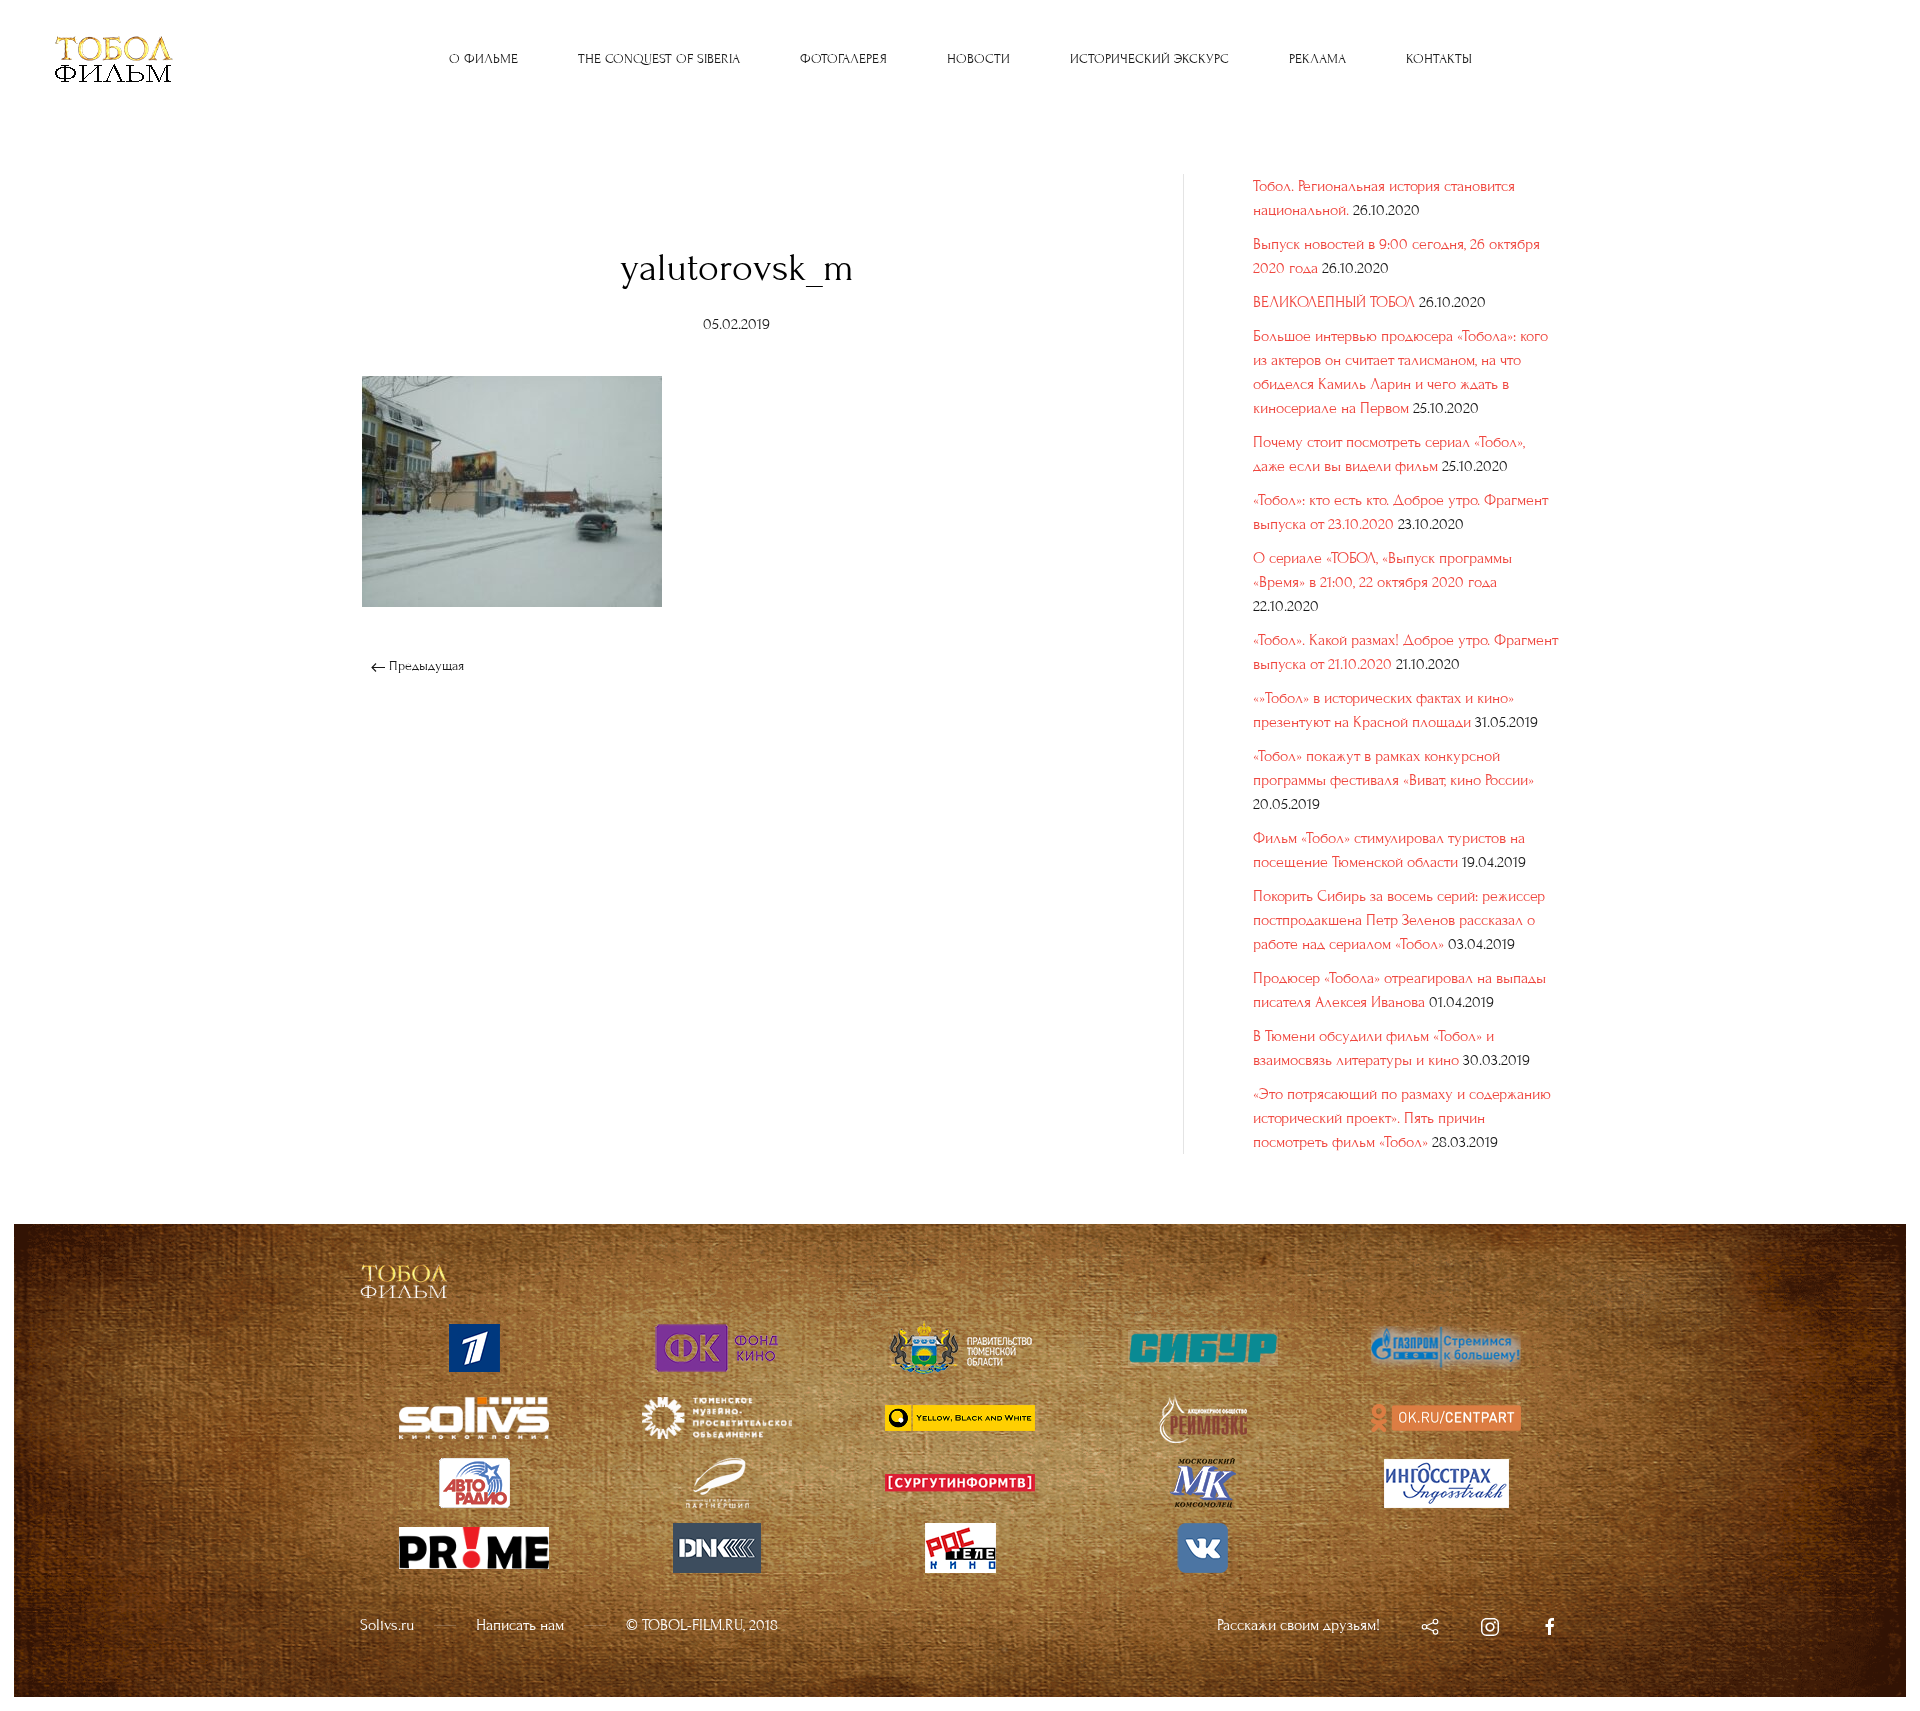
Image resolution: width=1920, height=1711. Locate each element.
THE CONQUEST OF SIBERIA (659, 59)
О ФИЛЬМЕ (483, 59)
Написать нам (520, 1625)
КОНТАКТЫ (1439, 59)
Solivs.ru (387, 1625)
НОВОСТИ (978, 59)
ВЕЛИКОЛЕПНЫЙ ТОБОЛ (1334, 302)
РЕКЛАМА (1317, 59)
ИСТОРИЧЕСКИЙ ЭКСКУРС (1149, 59)
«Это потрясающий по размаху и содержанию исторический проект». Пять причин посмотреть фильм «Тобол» (1402, 1118)
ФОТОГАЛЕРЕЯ (843, 59)
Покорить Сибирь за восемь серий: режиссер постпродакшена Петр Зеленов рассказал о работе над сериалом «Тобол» (1399, 920)
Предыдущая (424, 666)
